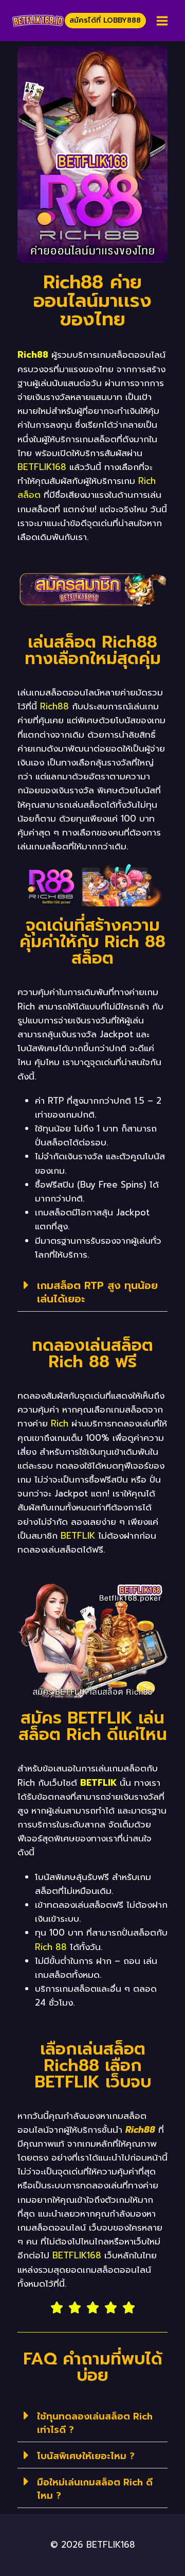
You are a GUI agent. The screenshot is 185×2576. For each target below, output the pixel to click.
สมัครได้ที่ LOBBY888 (105, 20)
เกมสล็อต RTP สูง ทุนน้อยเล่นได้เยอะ (97, 1292)
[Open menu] (162, 21)
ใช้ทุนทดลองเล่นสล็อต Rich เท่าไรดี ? (95, 2423)
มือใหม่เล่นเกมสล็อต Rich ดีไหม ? (95, 2489)
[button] (92, 1292)
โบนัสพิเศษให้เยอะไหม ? (86, 2456)
